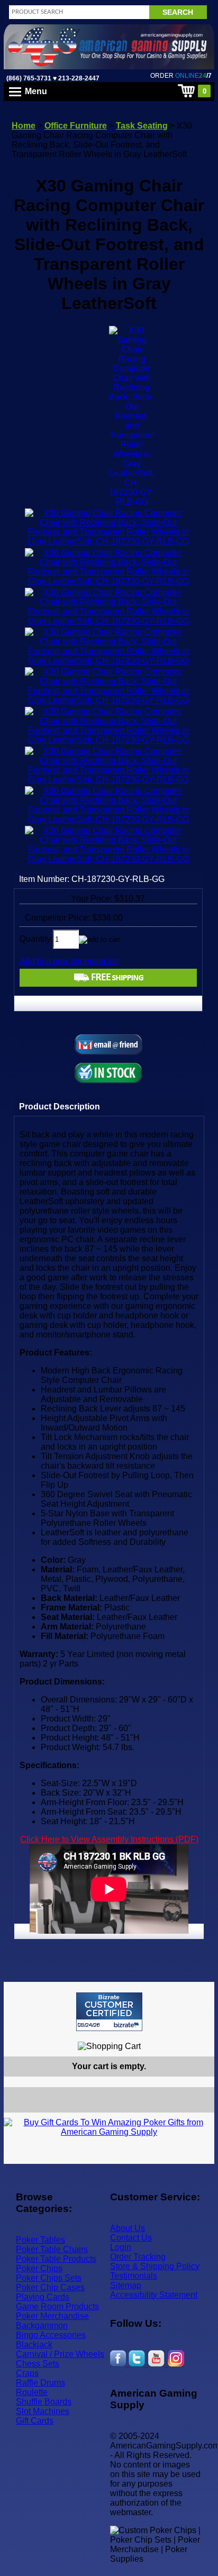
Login (121, 2247)
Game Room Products (57, 2306)
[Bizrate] (200, 2036)
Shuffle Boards (44, 2402)
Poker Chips (39, 2268)
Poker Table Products (56, 2259)
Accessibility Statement (154, 2295)
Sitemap (126, 2285)
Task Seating (142, 126)
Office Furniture (76, 126)
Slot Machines (43, 2411)
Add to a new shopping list (69, 961)
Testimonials (134, 2276)
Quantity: (36, 939)
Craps (27, 2373)
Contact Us (131, 2238)
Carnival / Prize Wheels (60, 2354)
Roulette (32, 2392)
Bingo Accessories (51, 2335)
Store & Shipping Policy (155, 2266)
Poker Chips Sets (49, 2278)
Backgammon (42, 2325)
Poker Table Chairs (52, 2249)
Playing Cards (43, 2297)
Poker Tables (40, 2240)
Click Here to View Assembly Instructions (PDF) (109, 1839)
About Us (128, 2228)
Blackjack (34, 2345)
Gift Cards (35, 2421)
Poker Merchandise (52, 2316)
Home (24, 126)
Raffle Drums (40, 2383)
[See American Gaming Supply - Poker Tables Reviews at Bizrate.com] (109, 2012)
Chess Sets (38, 2364)
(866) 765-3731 (29, 78)
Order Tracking (138, 2257)
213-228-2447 (78, 78)
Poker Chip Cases (50, 2287)
